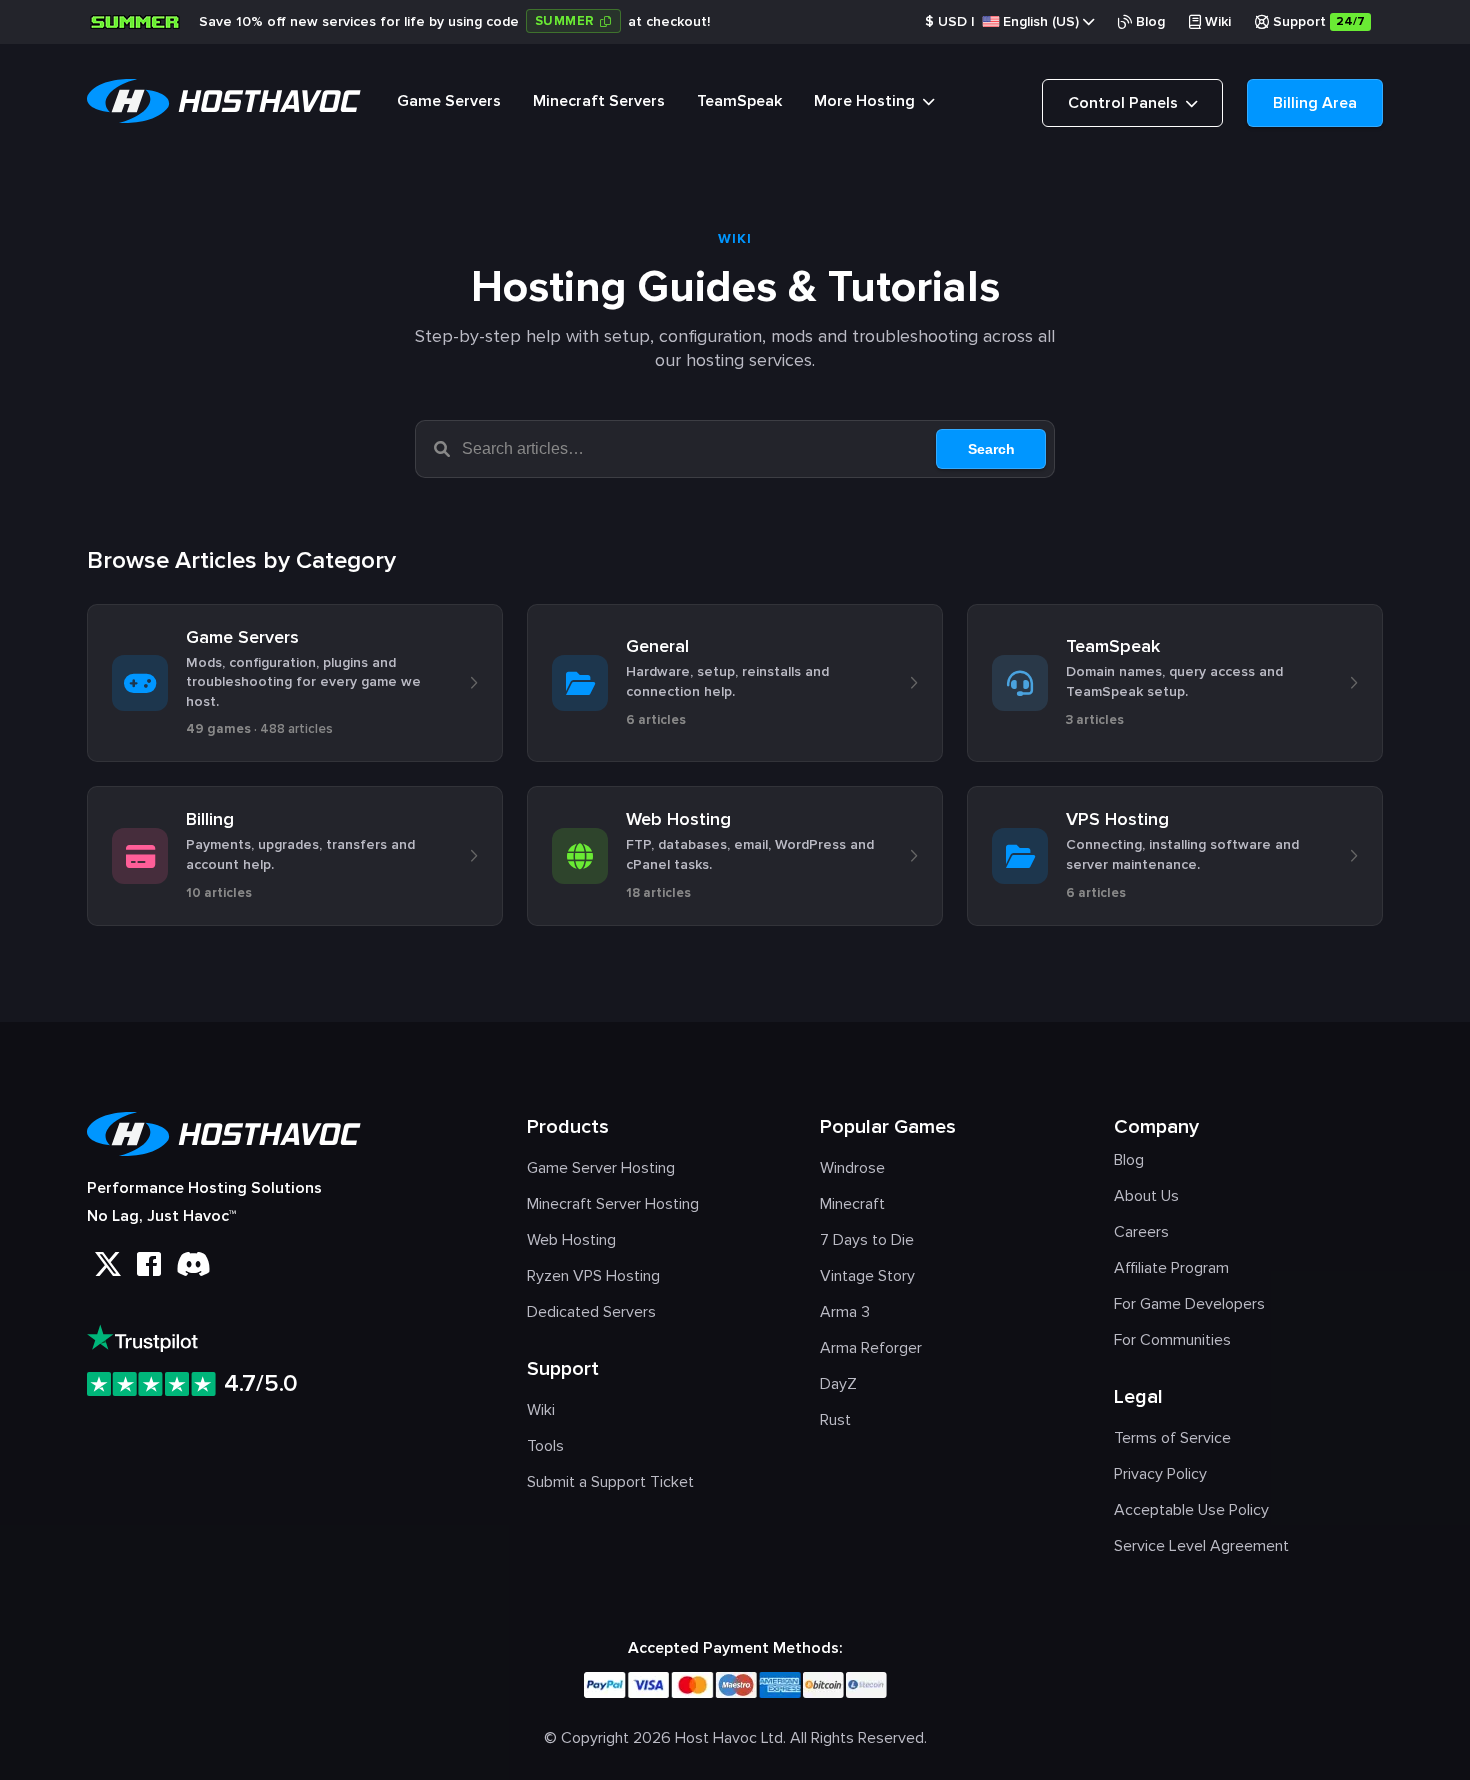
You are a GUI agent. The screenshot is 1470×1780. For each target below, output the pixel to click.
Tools (545, 1446)
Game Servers (449, 101)
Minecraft (852, 1204)
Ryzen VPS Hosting (593, 1276)
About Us (1146, 1196)
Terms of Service (1172, 1438)
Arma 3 (845, 1312)
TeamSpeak (739, 101)
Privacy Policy (1160, 1474)
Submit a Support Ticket (610, 1482)
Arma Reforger (871, 1348)
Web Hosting (571, 1240)
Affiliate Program (1171, 1268)
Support (1319, 21)
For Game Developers (1189, 1304)
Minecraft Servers (599, 101)
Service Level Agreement (1201, 1546)
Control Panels (1125, 103)
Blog (1150, 21)
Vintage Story (867, 1276)
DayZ (838, 1384)
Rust (835, 1420)
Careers (1141, 1232)
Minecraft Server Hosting (613, 1204)
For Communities (1172, 1340)
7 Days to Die (867, 1240)
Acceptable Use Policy (1191, 1510)
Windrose (852, 1168)
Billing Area (1315, 103)
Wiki (1218, 21)
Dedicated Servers (591, 1312)
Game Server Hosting (601, 1168)
